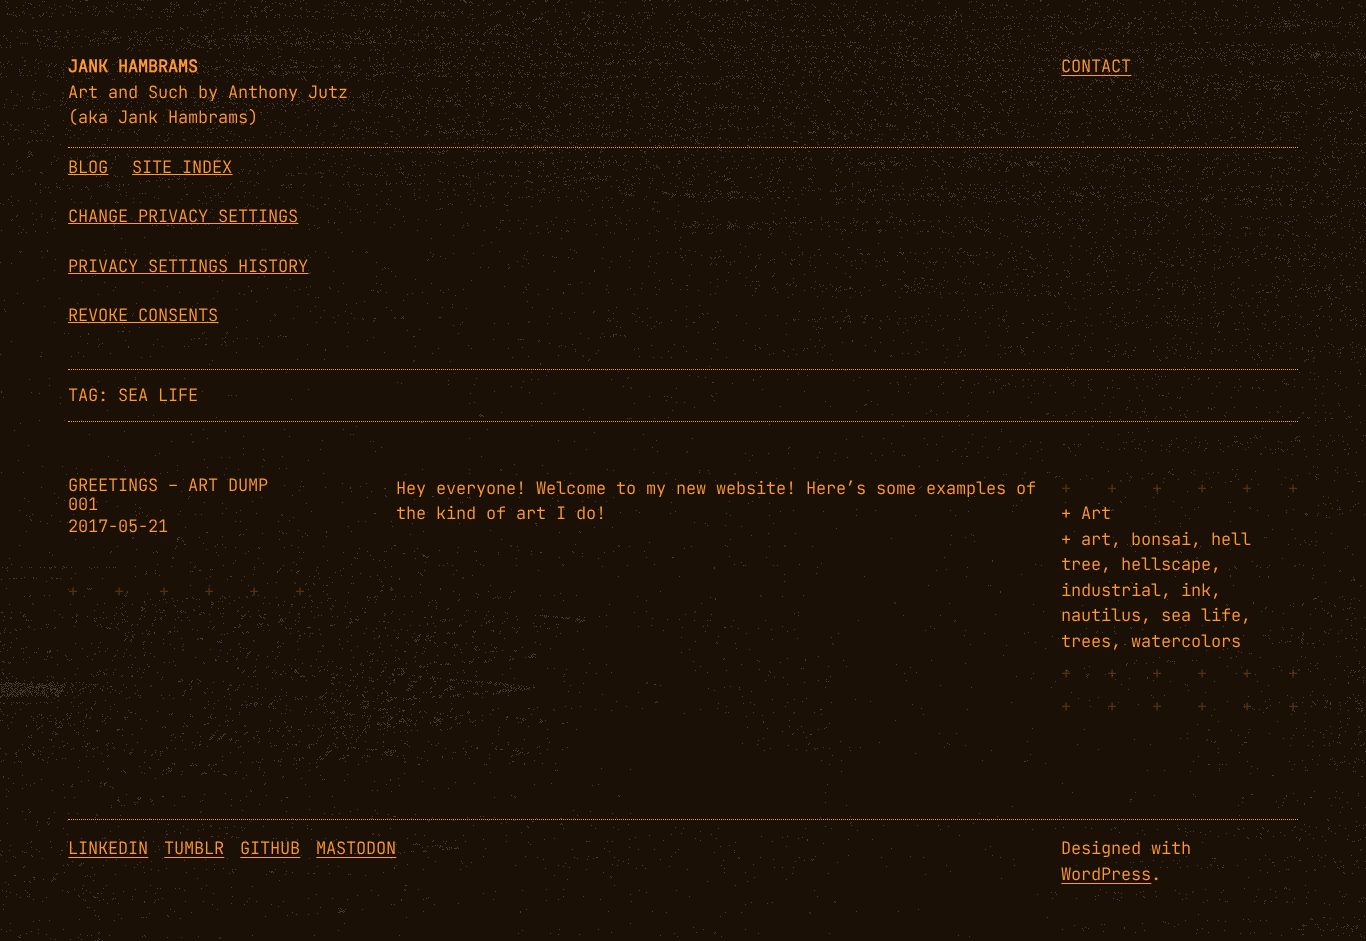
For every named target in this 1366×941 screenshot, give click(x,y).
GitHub (270, 848)
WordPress (1106, 874)
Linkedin (108, 848)
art (1096, 539)
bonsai (1161, 539)
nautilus (1101, 615)
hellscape (1166, 564)
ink (1196, 590)
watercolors (1186, 641)
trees (1086, 641)
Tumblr (194, 848)
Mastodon (356, 848)
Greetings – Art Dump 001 (168, 495)
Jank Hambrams (133, 66)
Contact (1096, 66)
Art (1096, 513)
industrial (1111, 590)
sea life (1201, 615)
